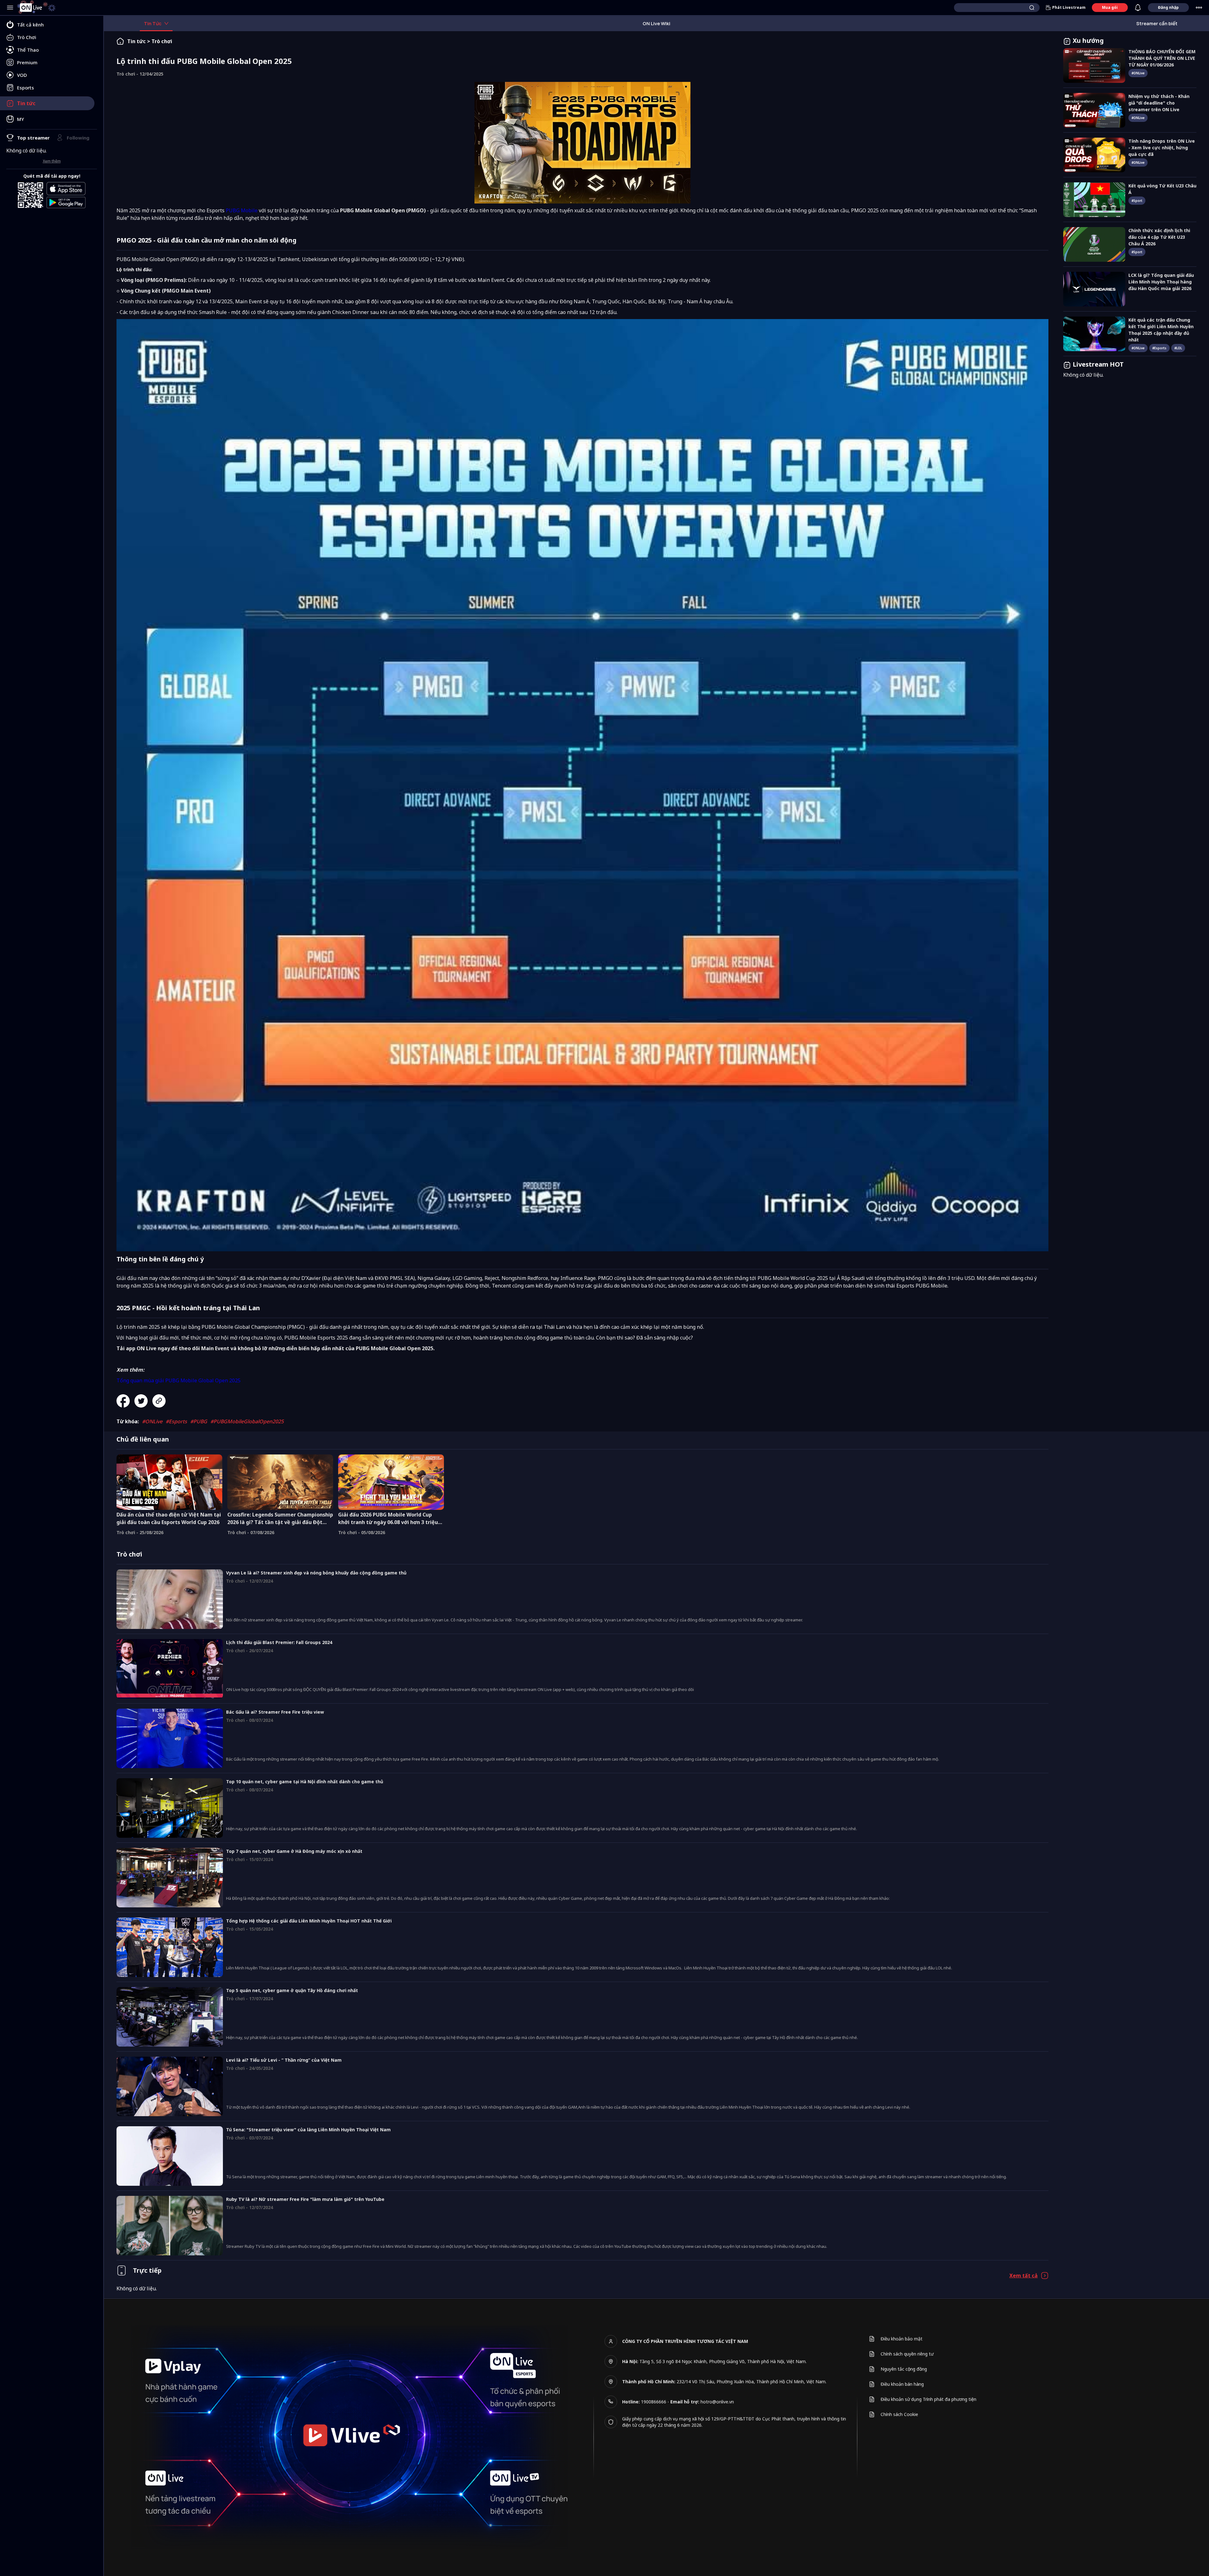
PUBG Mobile (242, 210)
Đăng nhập (1168, 7)
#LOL (1178, 348)
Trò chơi (162, 41)
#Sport (1137, 201)
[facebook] (125, 1401)
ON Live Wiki (656, 23)
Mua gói (1110, 7)
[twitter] (143, 1401)
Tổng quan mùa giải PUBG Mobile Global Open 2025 (179, 1380)
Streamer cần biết (1157, 23)
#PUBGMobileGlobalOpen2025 (247, 1421)
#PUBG (199, 1421)
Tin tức (136, 41)
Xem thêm (52, 161)
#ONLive (152, 1421)
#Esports (176, 1421)
